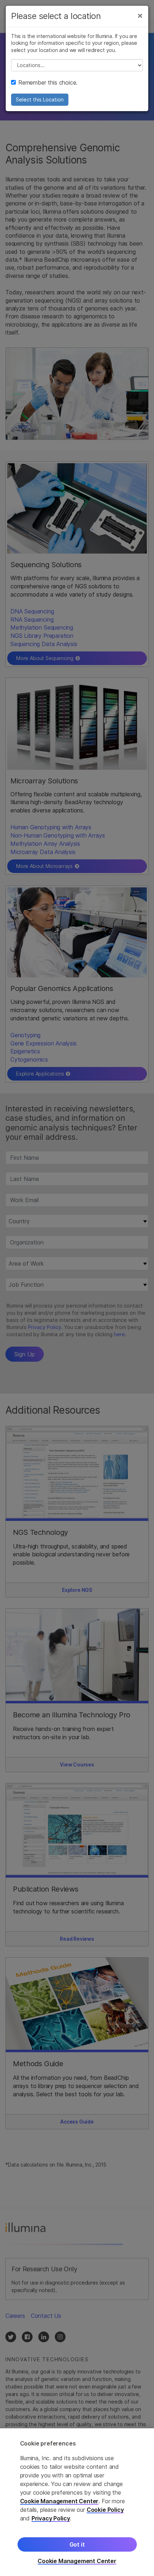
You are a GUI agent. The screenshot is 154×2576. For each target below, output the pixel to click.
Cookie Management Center (59, 2501)
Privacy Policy (51, 2518)
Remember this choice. (48, 82)
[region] (77, 2502)
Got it (77, 2544)
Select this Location (40, 99)
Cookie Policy (105, 2510)
